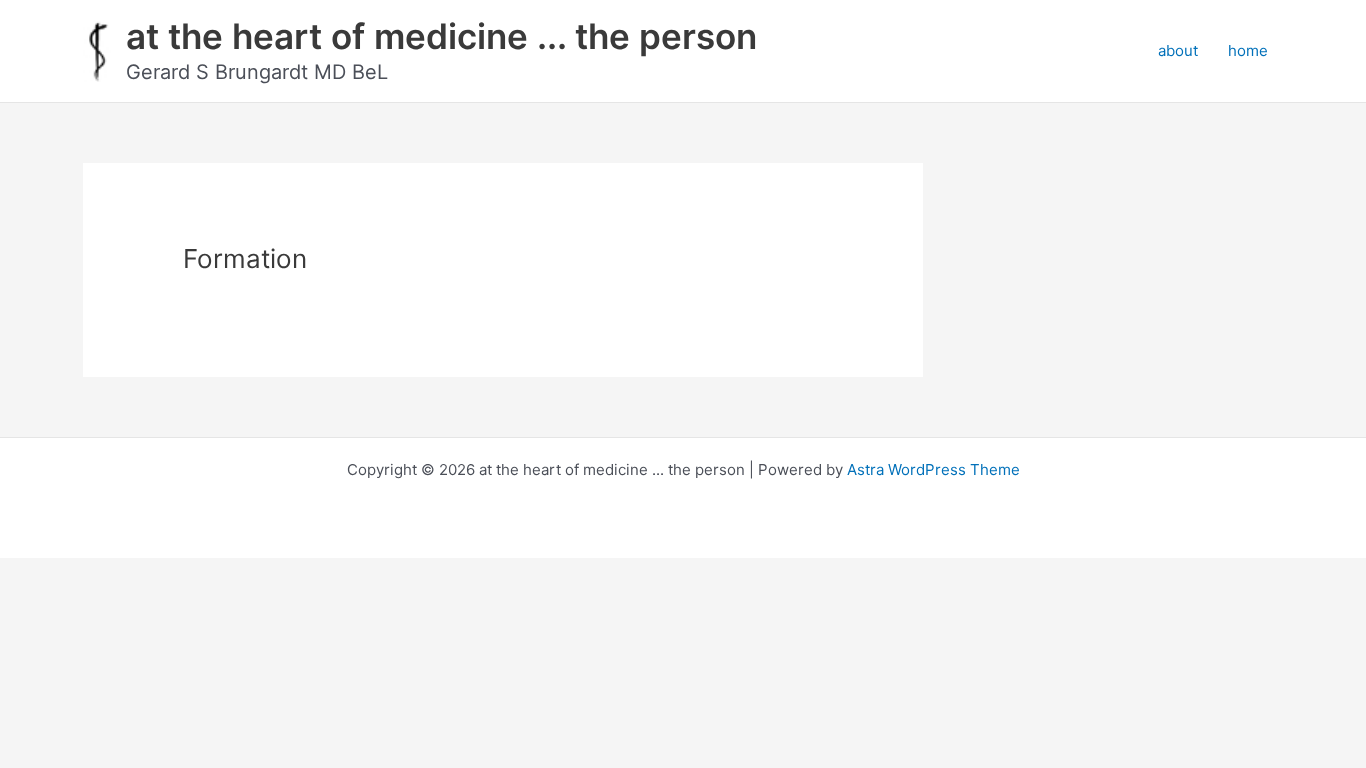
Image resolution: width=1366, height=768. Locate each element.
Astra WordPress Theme (933, 469)
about (1178, 50)
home (1248, 50)
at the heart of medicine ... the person (441, 36)
